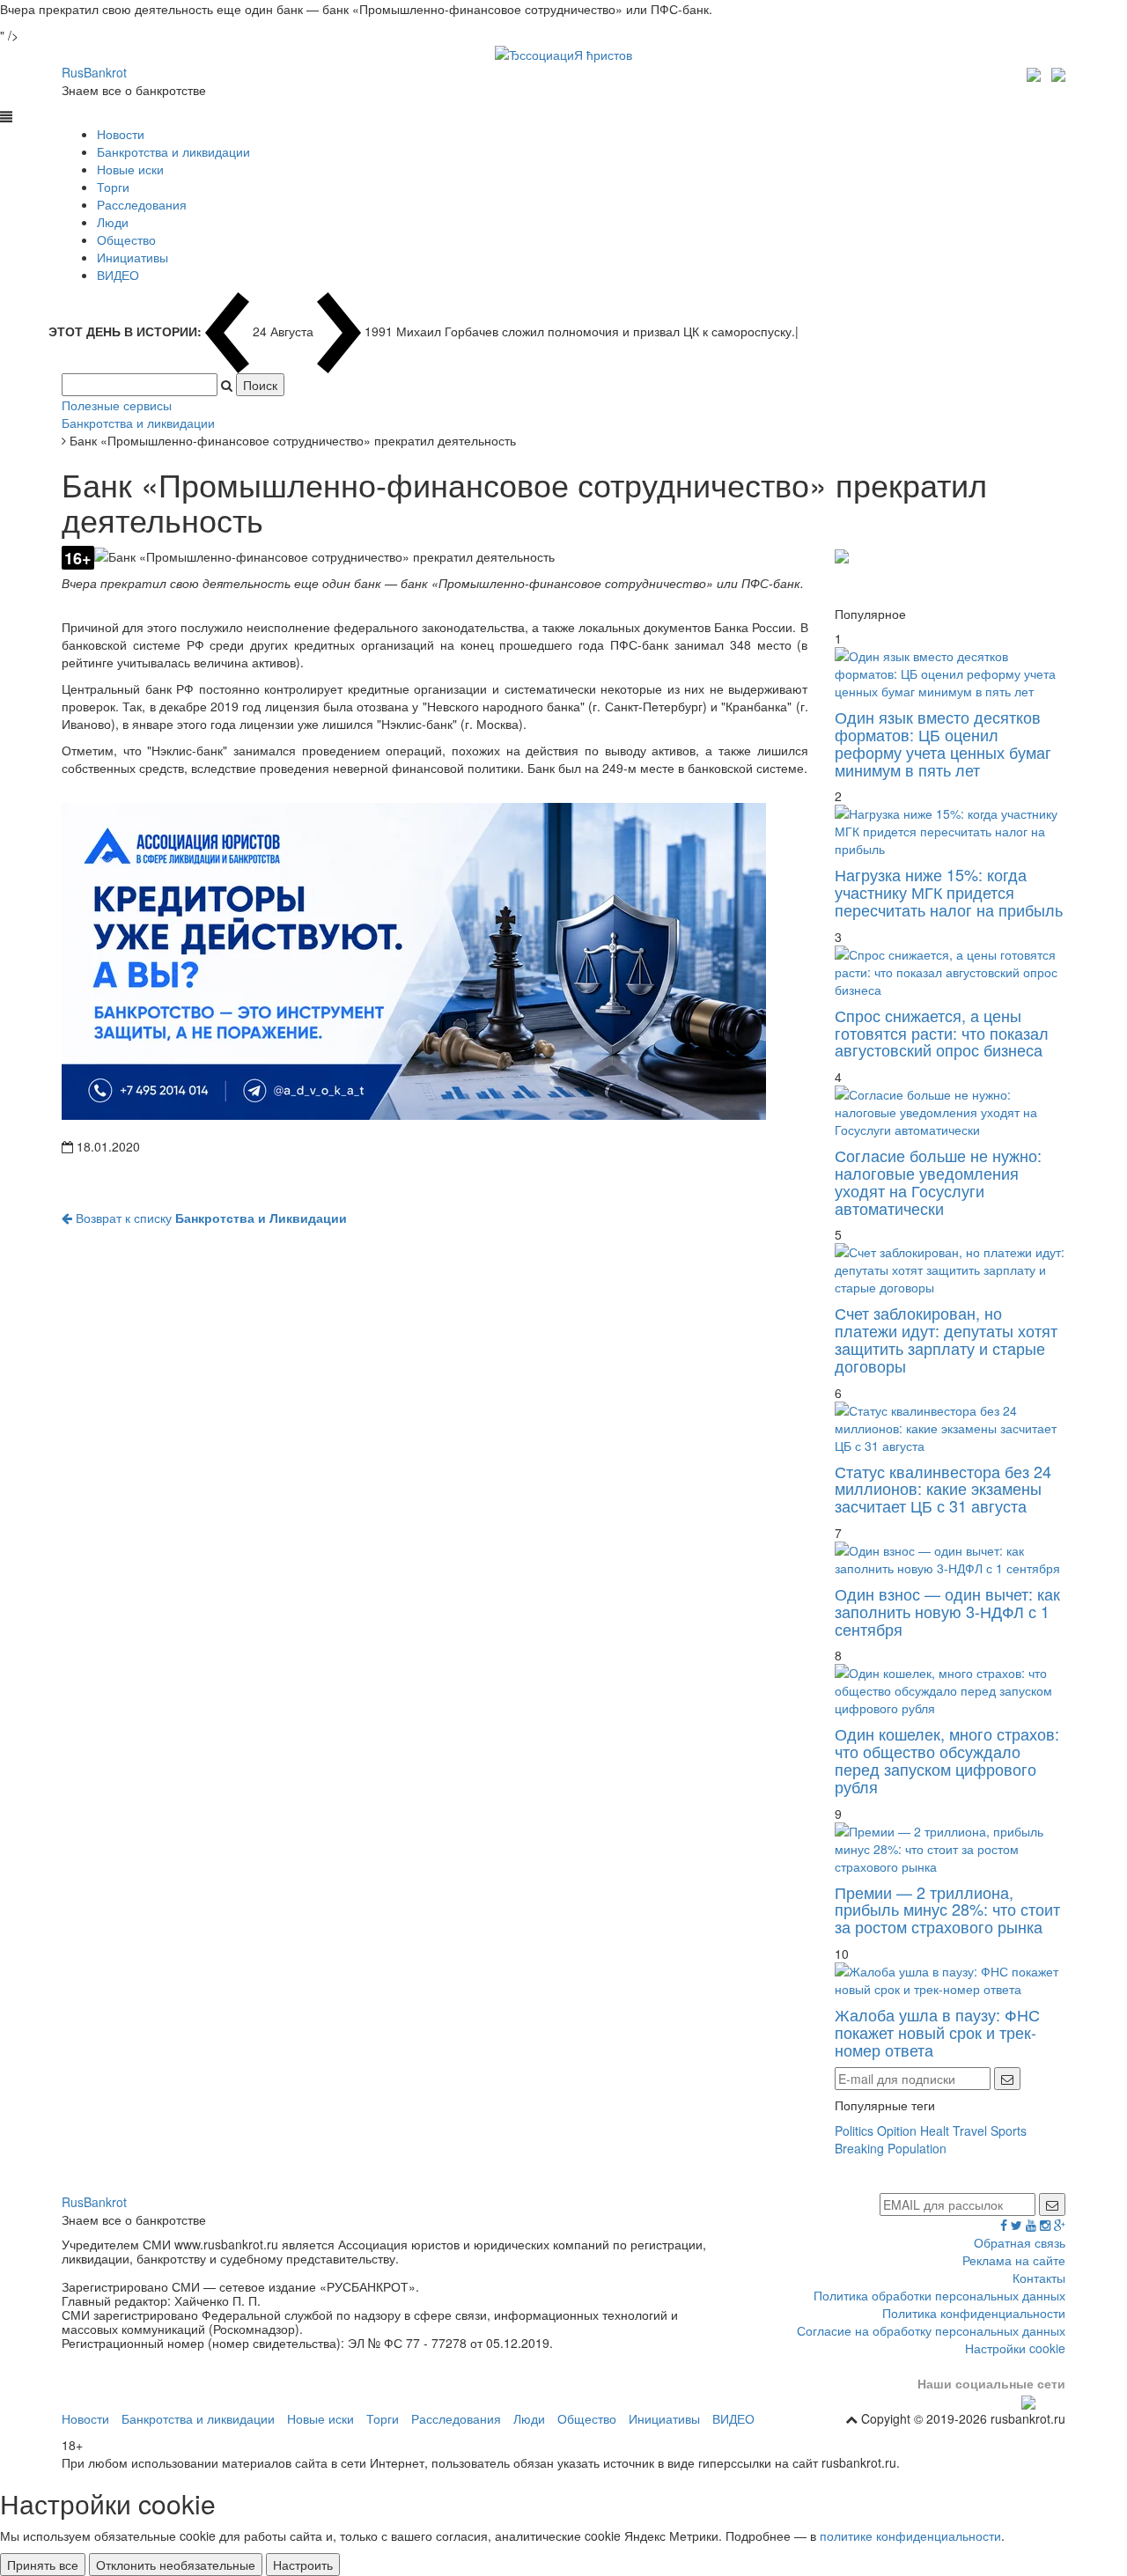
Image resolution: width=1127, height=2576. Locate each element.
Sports (1009, 2131)
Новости (121, 134)
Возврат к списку (210, 1218)
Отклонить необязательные (176, 2565)
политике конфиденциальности (910, 2536)
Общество (126, 239)
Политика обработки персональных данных (939, 2295)
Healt (935, 2131)
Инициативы (133, 257)
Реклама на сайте (1014, 2260)
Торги (113, 187)
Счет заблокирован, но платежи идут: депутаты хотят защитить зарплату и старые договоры (946, 1339)
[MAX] (1036, 72)
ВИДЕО (118, 275)
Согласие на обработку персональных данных (931, 2330)
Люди (113, 222)
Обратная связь (1020, 2242)
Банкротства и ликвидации (173, 151)
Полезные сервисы (117, 405)
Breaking (859, 2148)
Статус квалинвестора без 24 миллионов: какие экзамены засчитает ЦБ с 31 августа (943, 1489)
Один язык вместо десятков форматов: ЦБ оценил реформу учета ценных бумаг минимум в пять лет (943, 743)
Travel (970, 2131)
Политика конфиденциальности (974, 2313)
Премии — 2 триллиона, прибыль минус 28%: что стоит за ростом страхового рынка (947, 1910)
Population (917, 2148)
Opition (897, 2131)
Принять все (43, 2565)
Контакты (1039, 2278)
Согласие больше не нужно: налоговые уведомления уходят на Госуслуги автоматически (938, 1181)
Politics (854, 2131)
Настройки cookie (1015, 2348)
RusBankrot (94, 72)
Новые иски (130, 169)
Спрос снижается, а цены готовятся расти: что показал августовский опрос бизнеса (942, 1033)
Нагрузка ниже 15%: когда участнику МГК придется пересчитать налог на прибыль (949, 892)
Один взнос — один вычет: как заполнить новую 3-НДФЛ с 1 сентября (947, 1611)
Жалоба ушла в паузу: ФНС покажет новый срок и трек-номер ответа (937, 2032)
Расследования (142, 204)
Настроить (303, 2565)
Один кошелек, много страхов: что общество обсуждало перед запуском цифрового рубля (947, 1759)
